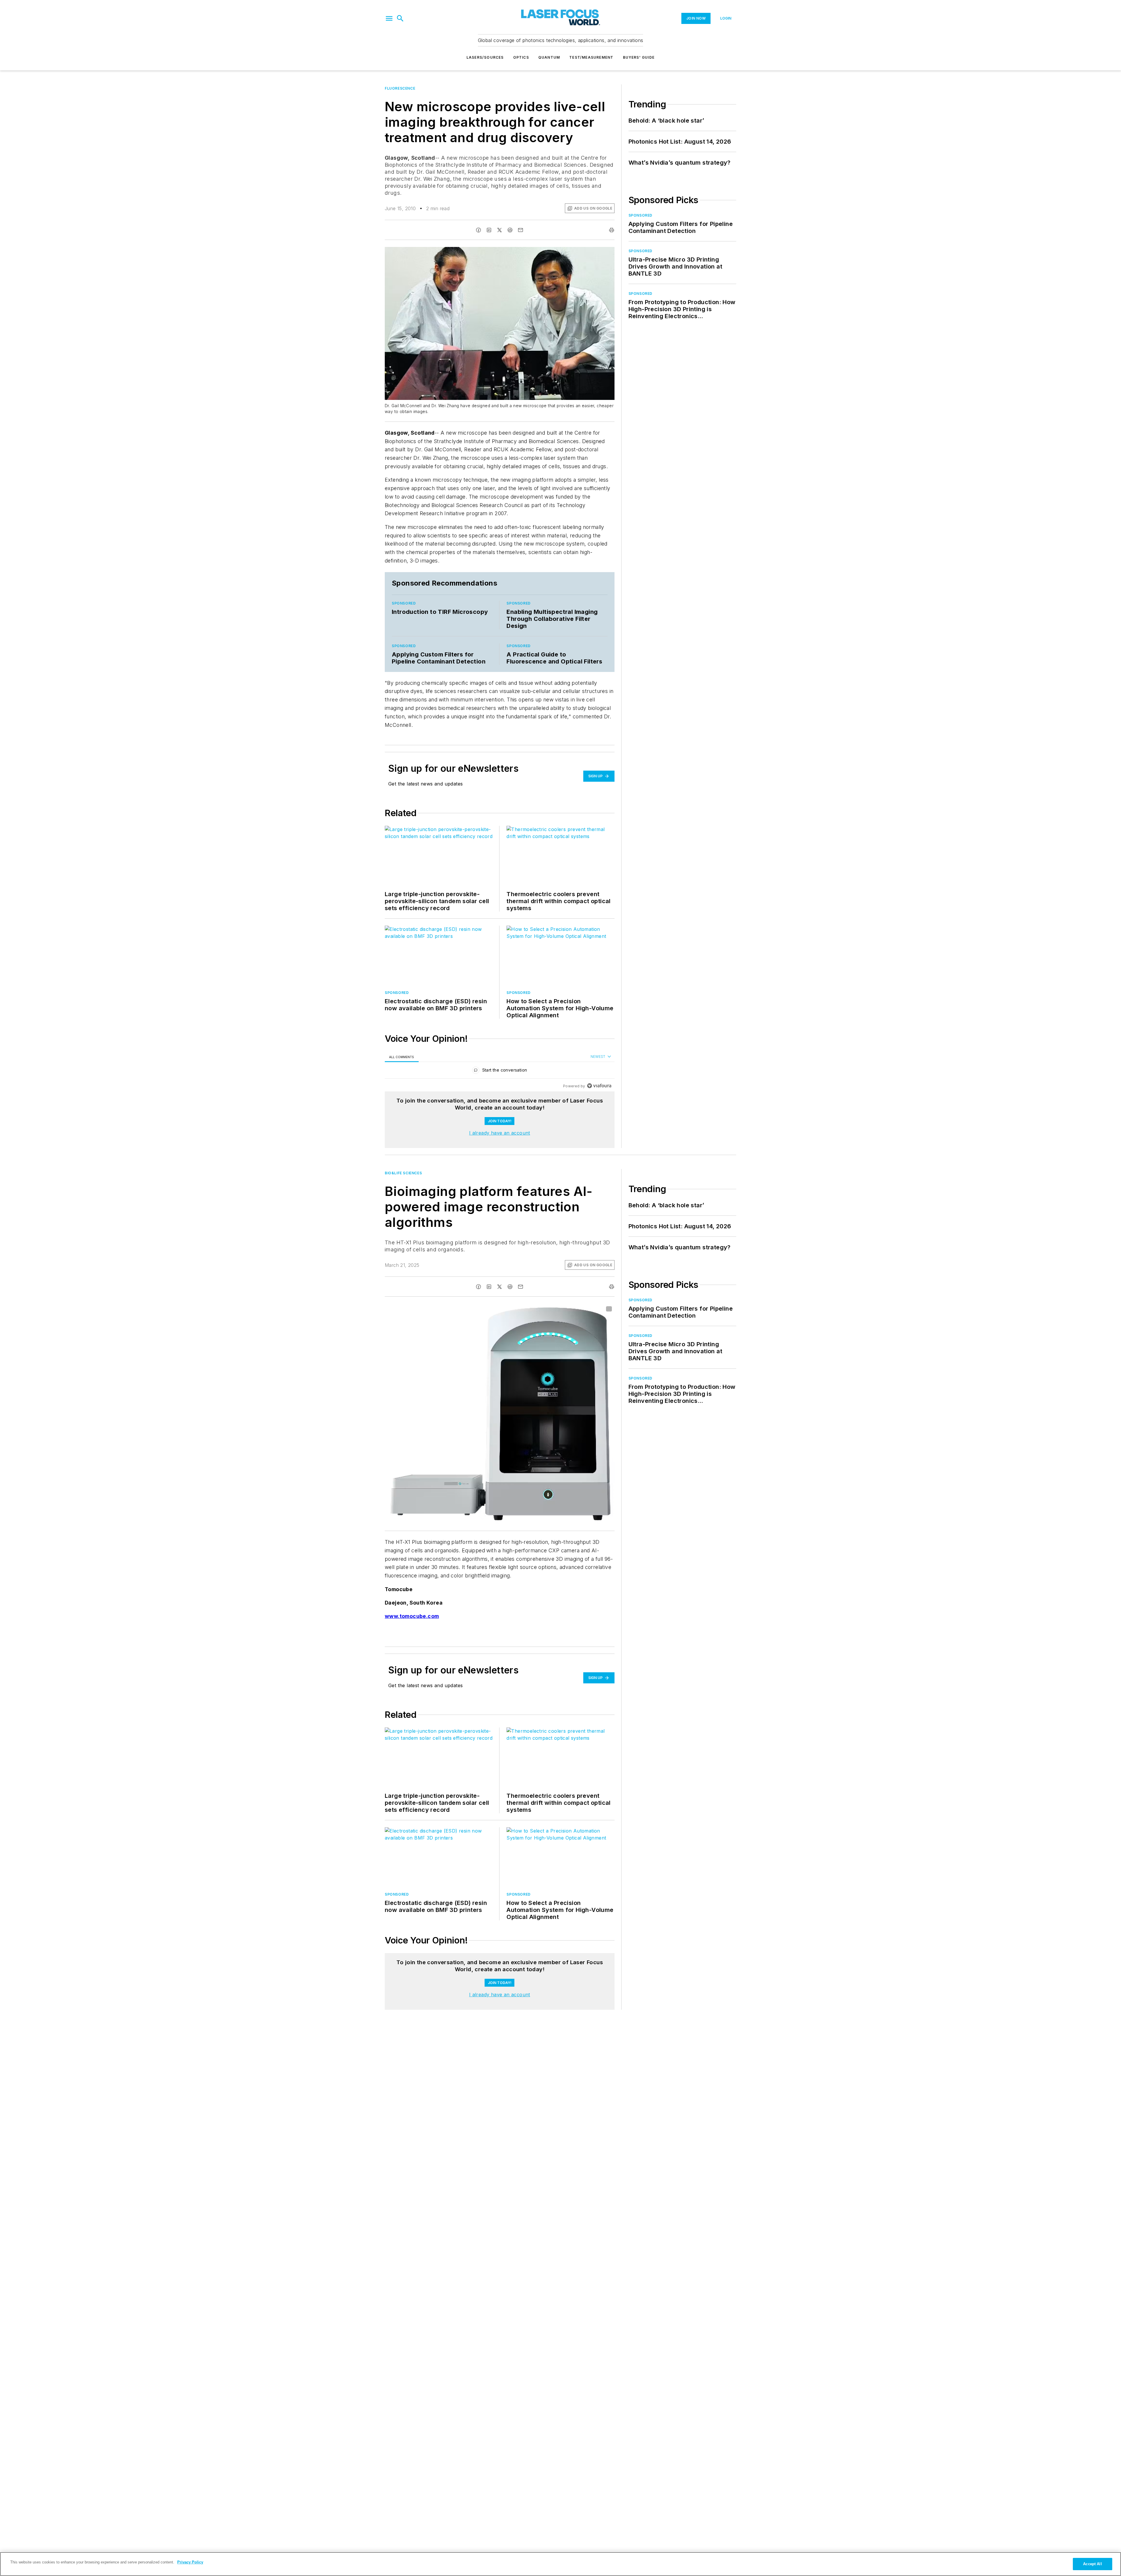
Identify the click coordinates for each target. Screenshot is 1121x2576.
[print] (612, 230)
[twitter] (499, 230)
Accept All (1092, 2564)
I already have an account (500, 1133)
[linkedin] (489, 230)
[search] (400, 18)
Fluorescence (400, 88)
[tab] (402, 1057)
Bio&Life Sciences (403, 1173)
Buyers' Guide (639, 57)
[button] (389, 18)
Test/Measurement (591, 57)
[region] (500, 1071)
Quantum (549, 57)
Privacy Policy (190, 2562)
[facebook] (478, 230)
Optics (521, 57)
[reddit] (510, 230)
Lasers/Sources (485, 57)
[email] (521, 230)
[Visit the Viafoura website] (599, 1086)
